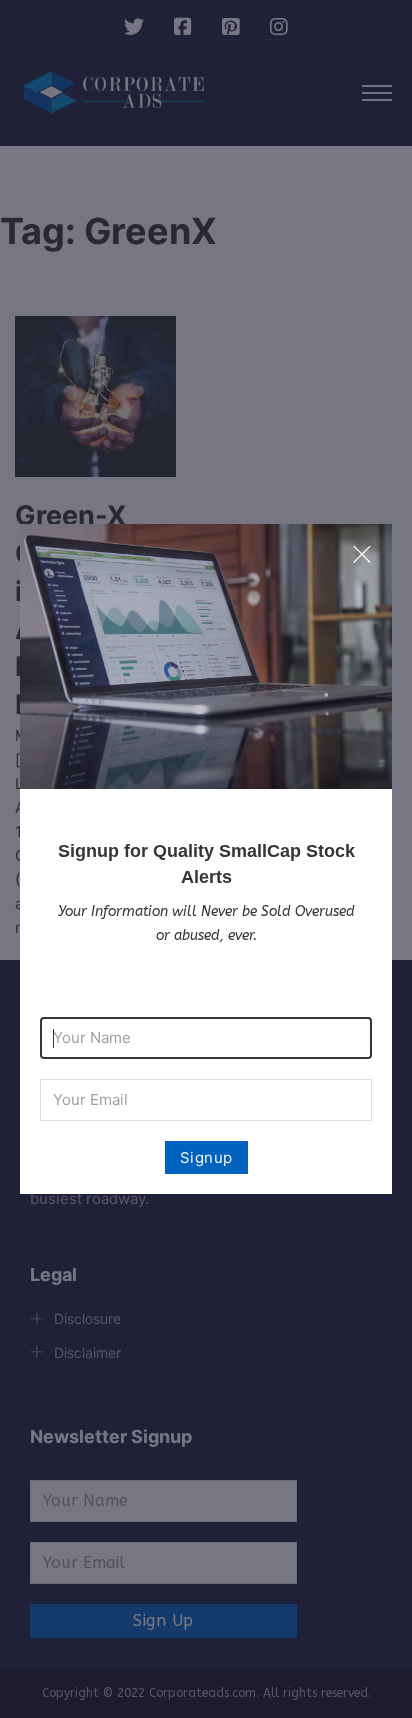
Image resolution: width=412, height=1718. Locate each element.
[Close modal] (362, 555)
